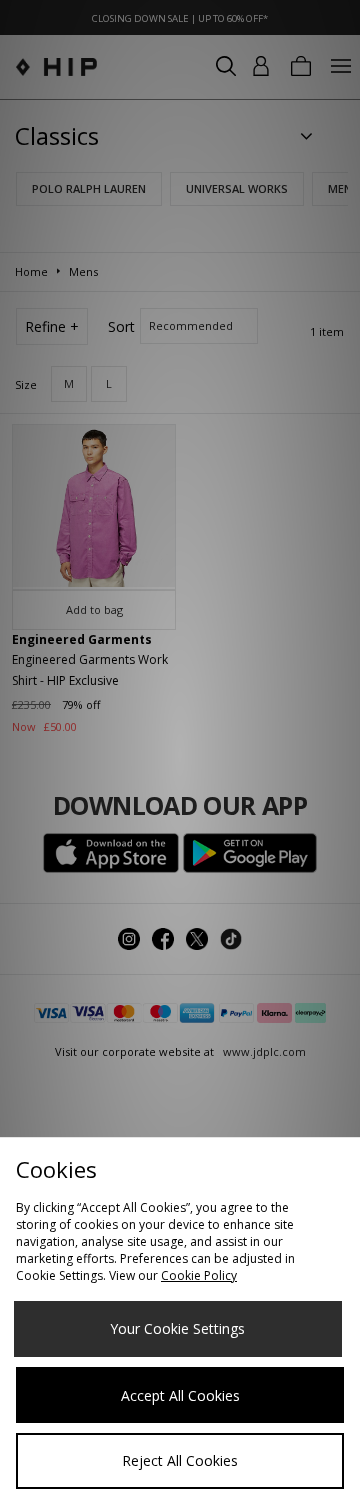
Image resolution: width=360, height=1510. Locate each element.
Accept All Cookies (180, 1395)
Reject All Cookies (180, 1460)
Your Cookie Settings (177, 1328)
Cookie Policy (199, 1275)
